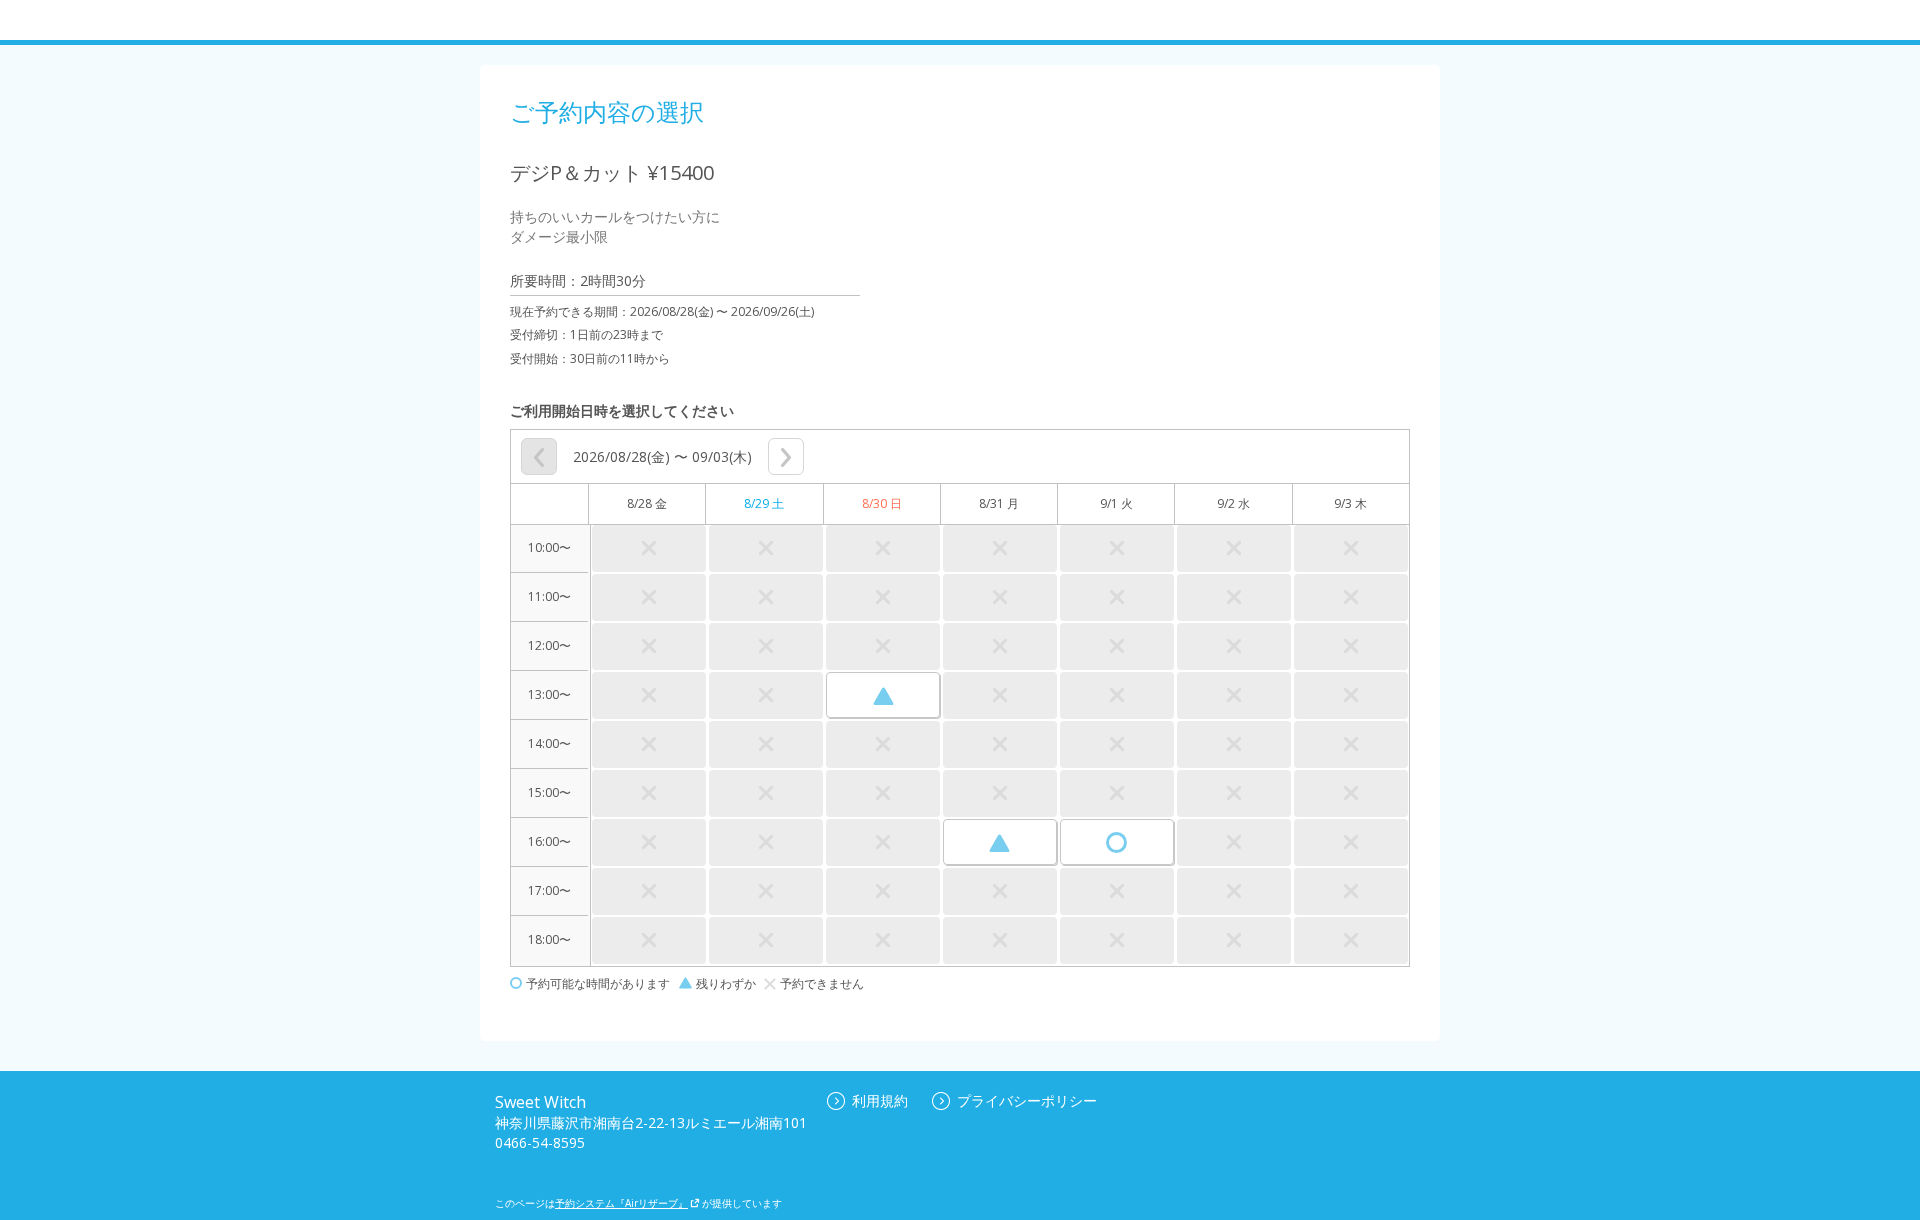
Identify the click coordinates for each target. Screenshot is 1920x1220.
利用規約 (880, 1100)
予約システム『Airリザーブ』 (621, 1203)
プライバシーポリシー (1027, 1100)
